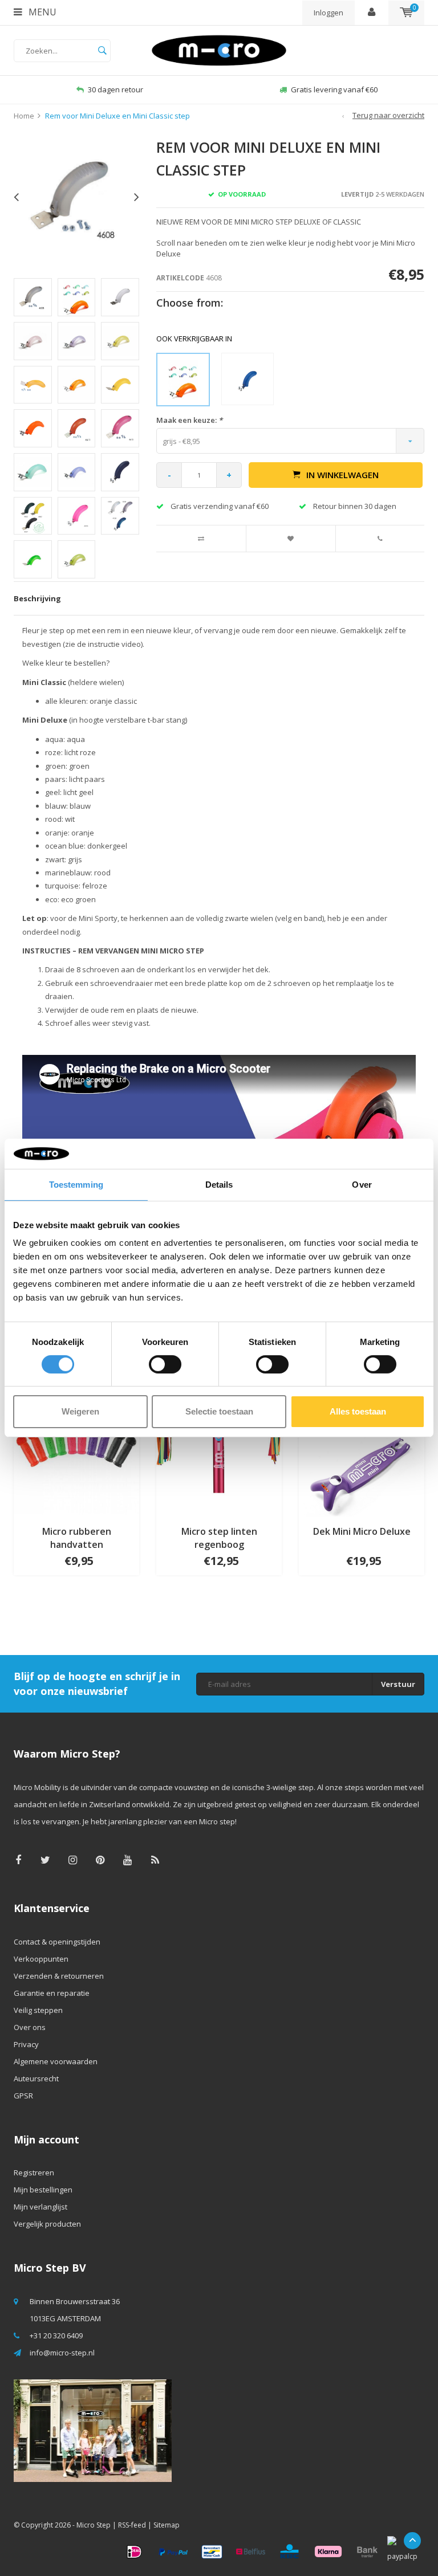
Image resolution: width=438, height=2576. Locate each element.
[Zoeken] (102, 51)
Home (24, 116)
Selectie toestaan (219, 1411)
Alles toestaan (358, 1411)
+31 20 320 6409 (56, 2335)
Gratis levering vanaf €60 (115, 89)
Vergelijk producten (47, 2224)
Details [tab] (219, 1184)
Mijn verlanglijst (40, 2207)
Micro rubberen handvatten (77, 1538)
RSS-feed (132, 2525)
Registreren (34, 2173)
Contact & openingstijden (57, 1942)
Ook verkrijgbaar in (194, 339)
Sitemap (167, 2525)
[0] (406, 13)
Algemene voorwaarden (56, 2061)
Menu (41, 12)
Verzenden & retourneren (59, 1976)
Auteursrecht (36, 2078)
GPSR (23, 2096)
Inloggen (328, 13)
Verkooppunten (41, 1959)
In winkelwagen (342, 475)
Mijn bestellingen (43, 2190)
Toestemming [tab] (76, 1184)
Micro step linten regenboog (219, 1538)
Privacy (26, 2044)
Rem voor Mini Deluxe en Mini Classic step (117, 116)
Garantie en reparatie (52, 1993)
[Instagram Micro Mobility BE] (73, 1860)
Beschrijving (37, 598)
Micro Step (94, 2525)
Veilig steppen (38, 2010)
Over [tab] (362, 1184)
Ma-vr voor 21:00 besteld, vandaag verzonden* (334, 89)
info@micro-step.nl (62, 2353)
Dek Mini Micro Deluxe (362, 1531)
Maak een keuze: (189, 420)
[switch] (165, 1364)
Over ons (30, 2027)
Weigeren (80, 1411)
